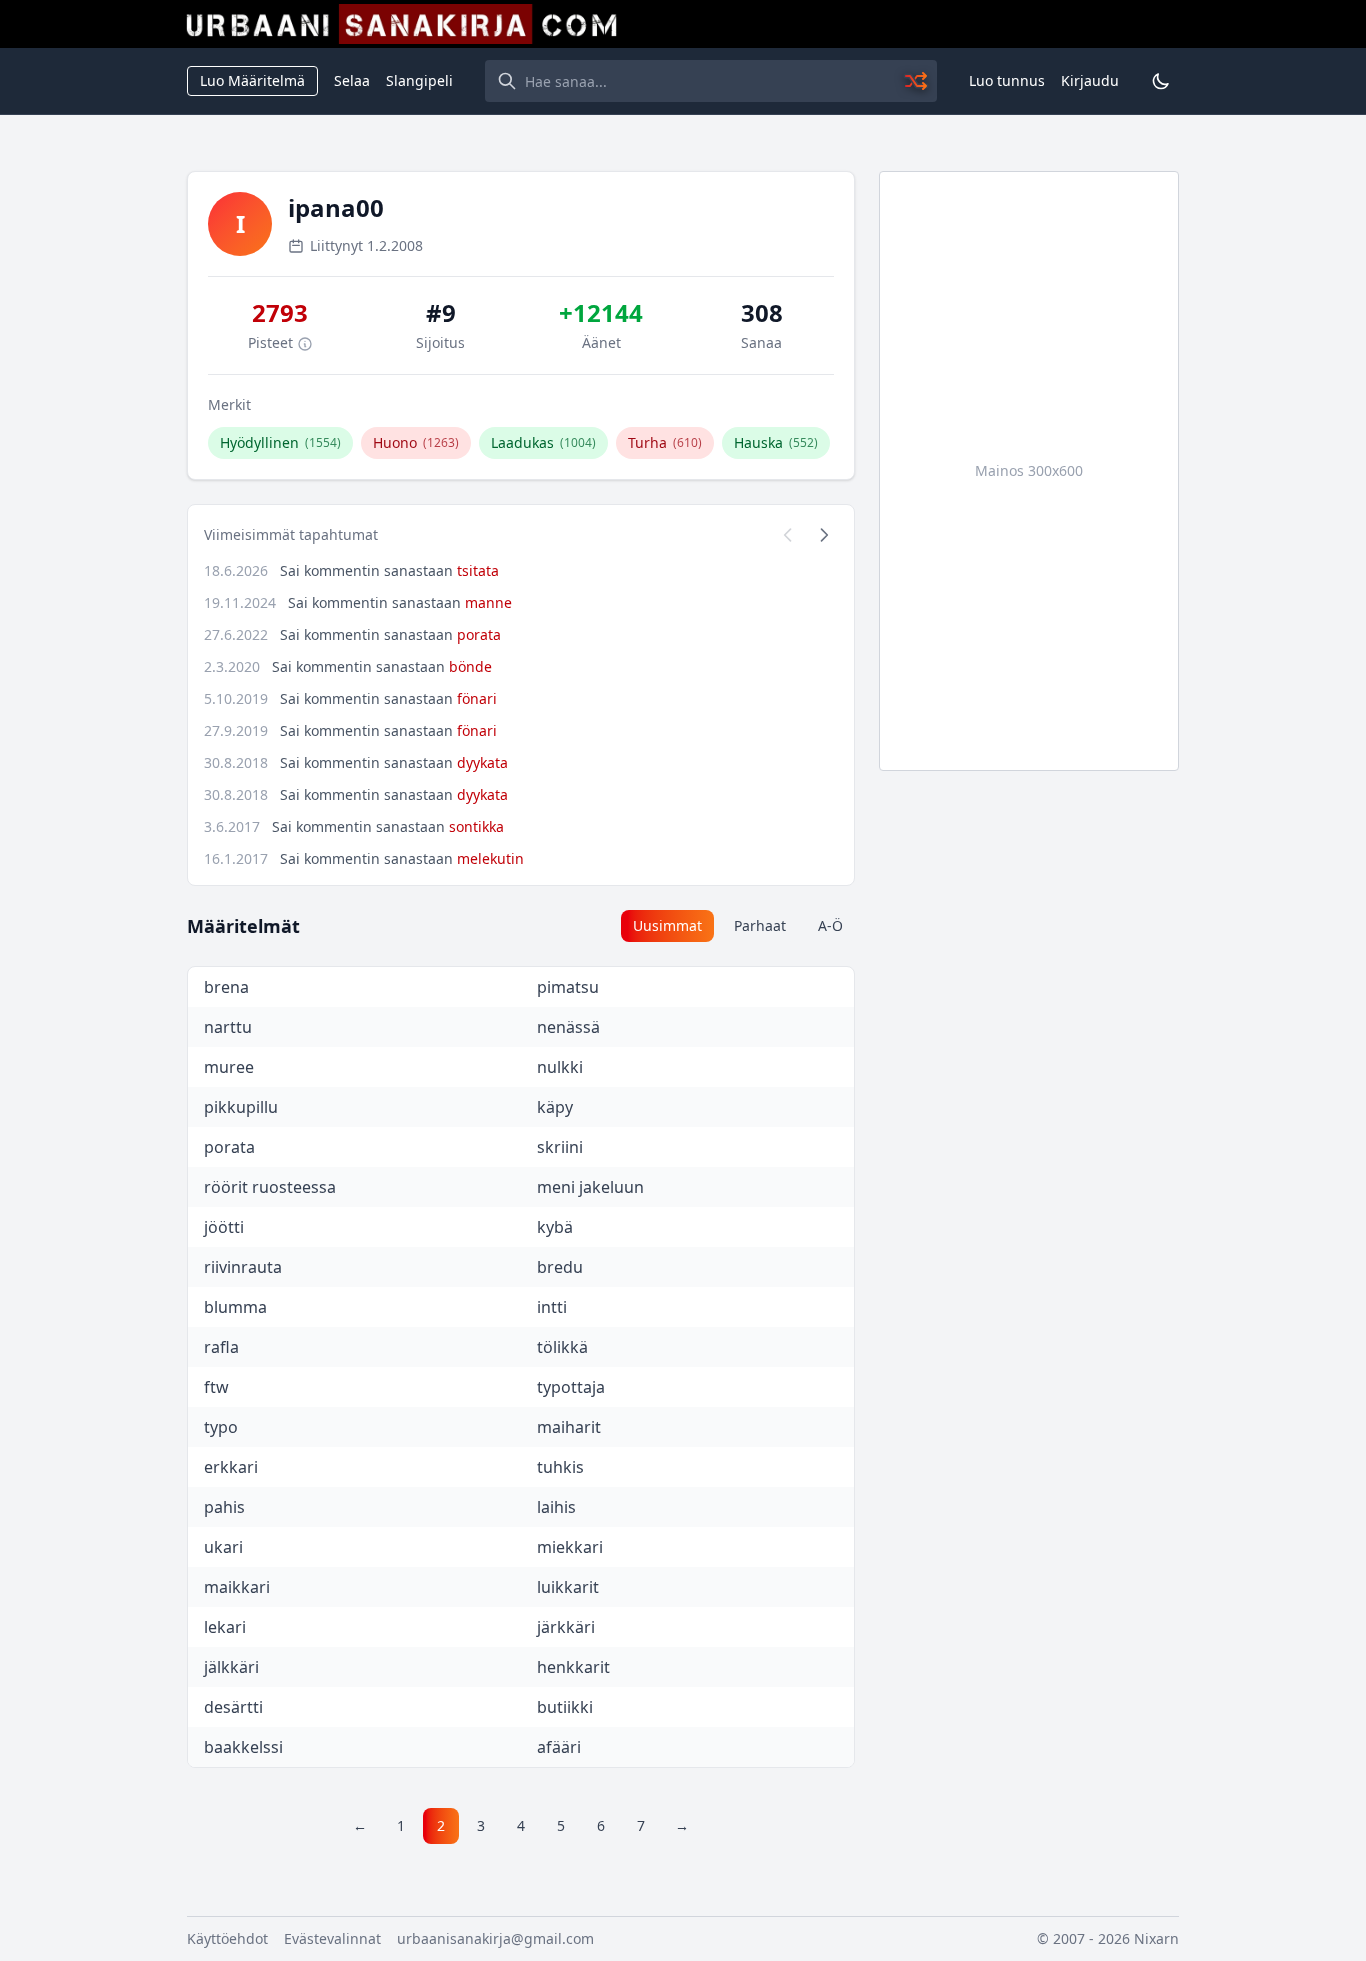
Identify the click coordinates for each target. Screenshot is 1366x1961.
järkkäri (566, 1627)
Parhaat (760, 925)
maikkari (237, 1587)
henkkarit (573, 1667)
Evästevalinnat (332, 1938)
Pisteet (272, 342)
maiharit (569, 1427)
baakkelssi (243, 1747)
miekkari (570, 1547)
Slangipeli (419, 80)
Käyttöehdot (227, 1938)
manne (488, 602)
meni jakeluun (590, 1187)
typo (221, 1427)
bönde (470, 666)
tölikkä (562, 1347)
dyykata (482, 762)
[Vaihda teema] (1161, 81)
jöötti (224, 1227)
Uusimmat (667, 925)
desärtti (233, 1707)
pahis (224, 1507)
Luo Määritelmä (252, 80)
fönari (477, 698)
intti (552, 1307)
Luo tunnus (1007, 80)
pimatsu (568, 987)
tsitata (478, 570)
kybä (555, 1227)
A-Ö (830, 925)
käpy (555, 1107)
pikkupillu (241, 1107)
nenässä (568, 1027)
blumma (235, 1307)
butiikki (565, 1707)
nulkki (560, 1067)
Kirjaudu (1090, 80)
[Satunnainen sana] (917, 81)
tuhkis (560, 1467)
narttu (228, 1027)
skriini (560, 1147)
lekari (225, 1627)
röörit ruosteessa (270, 1187)
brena (226, 987)
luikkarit (568, 1587)
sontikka (476, 826)
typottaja (571, 1387)
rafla (221, 1347)
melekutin (490, 858)
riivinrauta (243, 1267)
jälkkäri (231, 1667)
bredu (560, 1267)
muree (229, 1067)
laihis (556, 1507)
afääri (559, 1747)
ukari (223, 1547)
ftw (216, 1387)
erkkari (231, 1467)
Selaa (352, 80)
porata (479, 634)
